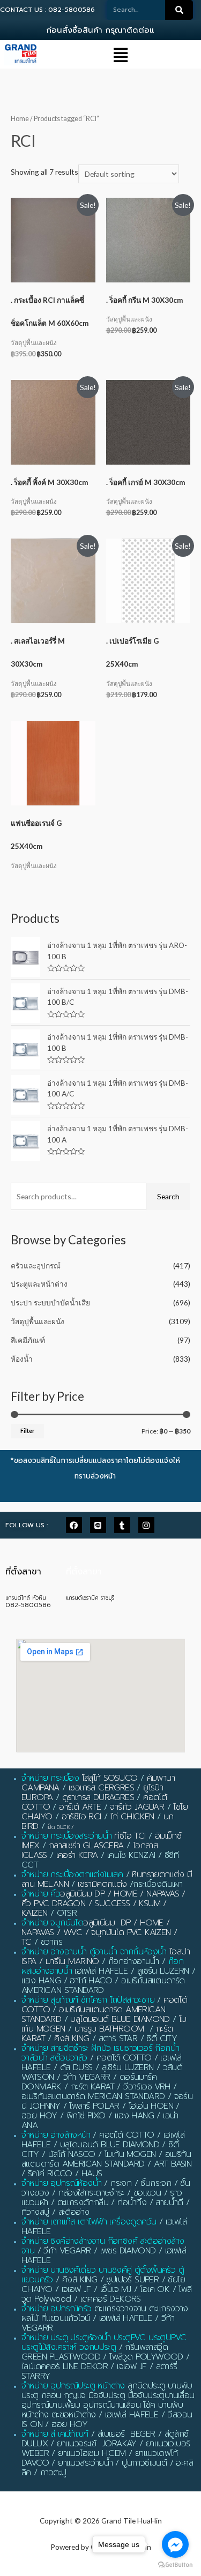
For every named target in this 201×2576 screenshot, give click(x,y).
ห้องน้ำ (22, 1359)
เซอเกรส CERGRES (101, 1788)
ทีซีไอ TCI (130, 1836)
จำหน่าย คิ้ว (41, 1894)
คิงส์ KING (72, 2039)
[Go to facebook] (175, 2544)
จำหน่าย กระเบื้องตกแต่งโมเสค (72, 1875)
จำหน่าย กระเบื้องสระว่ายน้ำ (66, 1836)
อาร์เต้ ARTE (80, 1807)
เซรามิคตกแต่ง (102, 1884)
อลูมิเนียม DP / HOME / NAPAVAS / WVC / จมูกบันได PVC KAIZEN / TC (99, 1932)
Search (168, 1196)
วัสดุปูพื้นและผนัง (38, 1321)
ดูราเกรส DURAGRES (98, 1797)
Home (20, 119)
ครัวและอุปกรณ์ (36, 1265)
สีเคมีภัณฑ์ (28, 1340)
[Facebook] (74, 1525)
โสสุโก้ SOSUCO (110, 1778)
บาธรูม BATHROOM (109, 2029)
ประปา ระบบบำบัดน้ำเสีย (50, 1302)
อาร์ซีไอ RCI (81, 1817)
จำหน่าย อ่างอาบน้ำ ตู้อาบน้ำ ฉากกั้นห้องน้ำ (94, 1952)
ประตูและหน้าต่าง (39, 1284)
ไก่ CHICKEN (132, 1817)
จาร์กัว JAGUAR (137, 1807)
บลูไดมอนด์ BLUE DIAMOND (120, 2019)
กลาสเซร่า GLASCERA (86, 1846)
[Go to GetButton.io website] (175, 2565)
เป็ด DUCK (59, 1827)
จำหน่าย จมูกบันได (52, 1923)
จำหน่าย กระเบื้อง (50, 1778)
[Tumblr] (122, 1525)
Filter (27, 1431)
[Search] (179, 10)
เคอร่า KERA (77, 1855)
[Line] (98, 1525)
